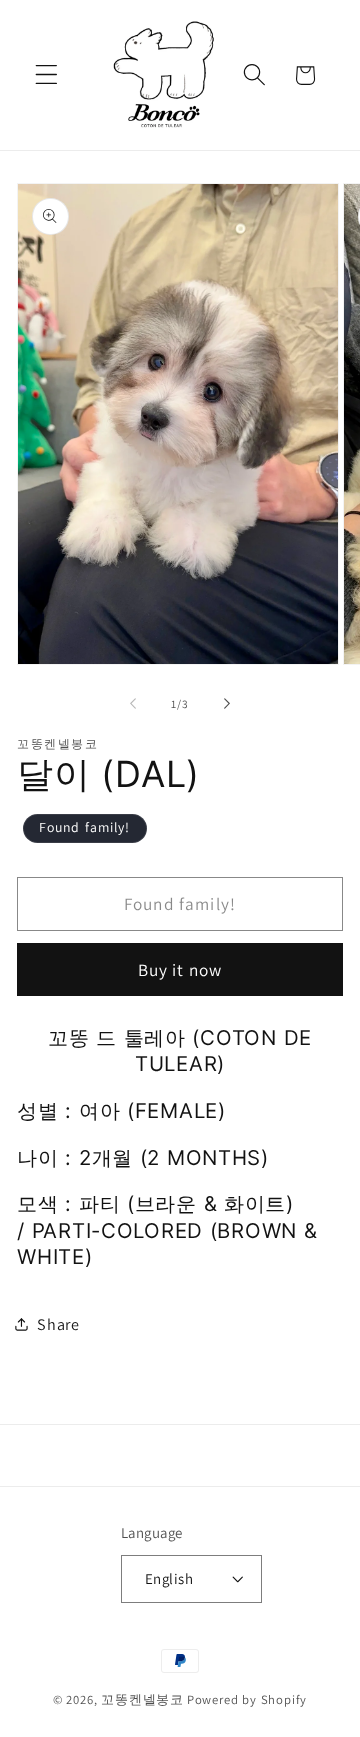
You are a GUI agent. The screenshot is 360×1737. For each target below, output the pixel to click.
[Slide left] (133, 704)
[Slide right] (227, 704)
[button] (46, 75)
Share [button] (58, 1324)
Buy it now (180, 969)
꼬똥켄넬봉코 (142, 1699)
